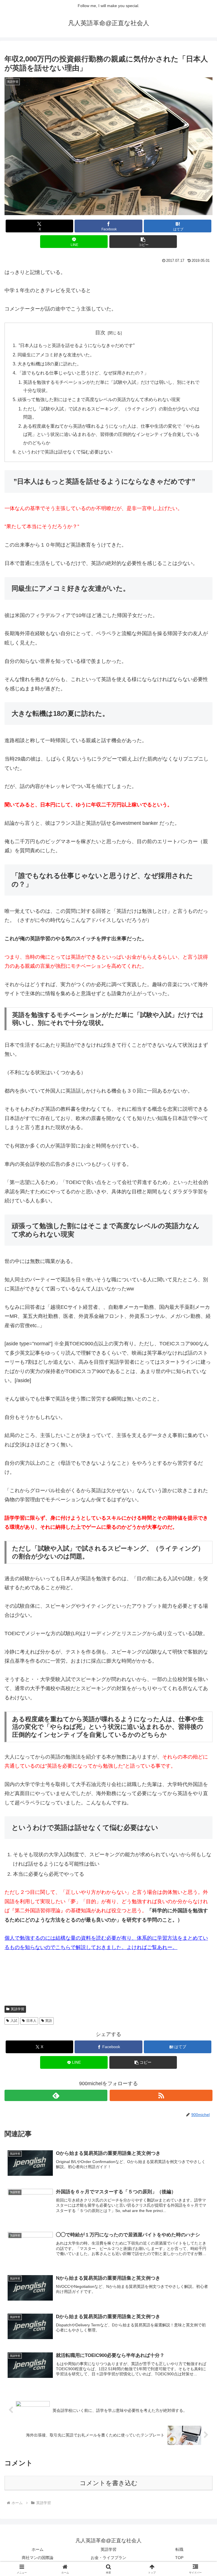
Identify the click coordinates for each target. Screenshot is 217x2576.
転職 (179, 2549)
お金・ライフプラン (108, 2558)
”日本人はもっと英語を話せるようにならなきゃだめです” (76, 345)
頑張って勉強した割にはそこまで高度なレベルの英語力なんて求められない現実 (99, 399)
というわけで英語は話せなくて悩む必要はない (65, 452)
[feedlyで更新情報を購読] (56, 2095)
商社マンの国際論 (38, 2558)
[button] (143, 242)
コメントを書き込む (109, 2483)
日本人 (31, 2021)
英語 (49, 2021)
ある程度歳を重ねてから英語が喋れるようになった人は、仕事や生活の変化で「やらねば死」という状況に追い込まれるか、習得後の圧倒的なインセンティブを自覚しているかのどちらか (111, 434)
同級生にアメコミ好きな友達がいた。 (56, 355)
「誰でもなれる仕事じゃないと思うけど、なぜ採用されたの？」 (83, 373)
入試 (14, 2021)
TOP (179, 2558)
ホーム (38, 2549)
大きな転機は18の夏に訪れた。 (49, 364)
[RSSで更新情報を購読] (161, 2095)
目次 (100, 333)
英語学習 (18, 2009)
